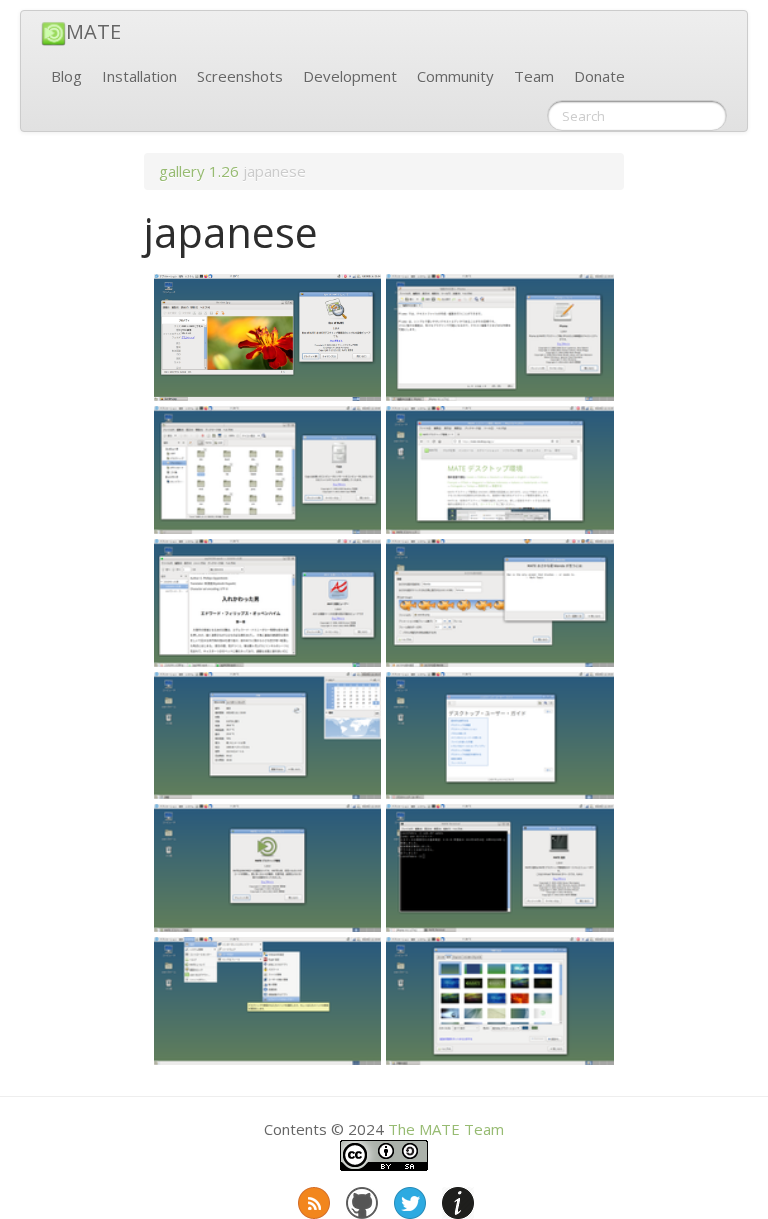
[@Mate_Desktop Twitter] (408, 1199)
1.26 (224, 171)
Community (455, 76)
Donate (599, 76)
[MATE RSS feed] (312, 1199)
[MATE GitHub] (360, 1199)
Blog (66, 76)
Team (534, 76)
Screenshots (240, 76)
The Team (446, 1129)
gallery (182, 171)
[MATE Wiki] (456, 1199)
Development (350, 76)
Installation (139, 76)
